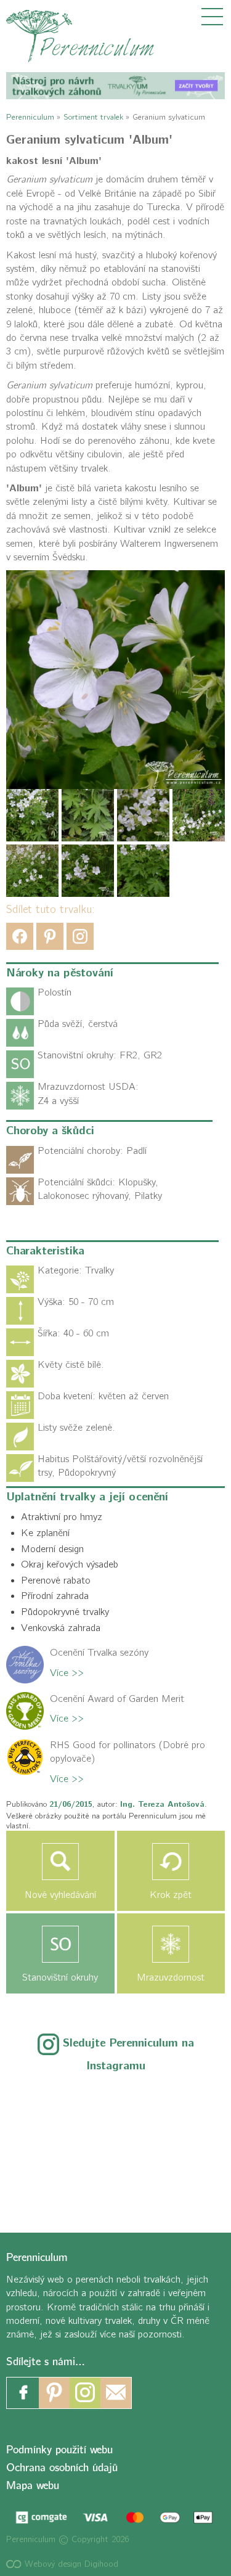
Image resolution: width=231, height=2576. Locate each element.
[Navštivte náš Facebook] (23, 2393)
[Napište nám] (116, 2393)
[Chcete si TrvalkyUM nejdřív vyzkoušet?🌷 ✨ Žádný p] (49, 2103)
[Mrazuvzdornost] (171, 1944)
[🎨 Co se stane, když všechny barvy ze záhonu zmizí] (182, 2144)
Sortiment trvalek (93, 117)
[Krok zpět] (171, 1862)
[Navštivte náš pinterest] (54, 2393)
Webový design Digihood (70, 2564)
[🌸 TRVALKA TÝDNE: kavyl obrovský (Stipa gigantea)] (115, 2144)
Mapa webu (33, 2486)
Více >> (67, 1673)
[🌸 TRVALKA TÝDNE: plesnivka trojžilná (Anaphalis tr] (182, 2103)
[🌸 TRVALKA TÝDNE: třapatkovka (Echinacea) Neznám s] (49, 2184)
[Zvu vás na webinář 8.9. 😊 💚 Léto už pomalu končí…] (115, 2103)
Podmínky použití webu (59, 2450)
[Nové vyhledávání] (60, 1862)
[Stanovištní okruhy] (60, 1944)
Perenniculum (30, 117)
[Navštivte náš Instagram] (85, 2393)
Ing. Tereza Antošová (162, 1804)
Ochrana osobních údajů (62, 2468)
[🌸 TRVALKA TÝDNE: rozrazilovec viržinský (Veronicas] (49, 2144)
